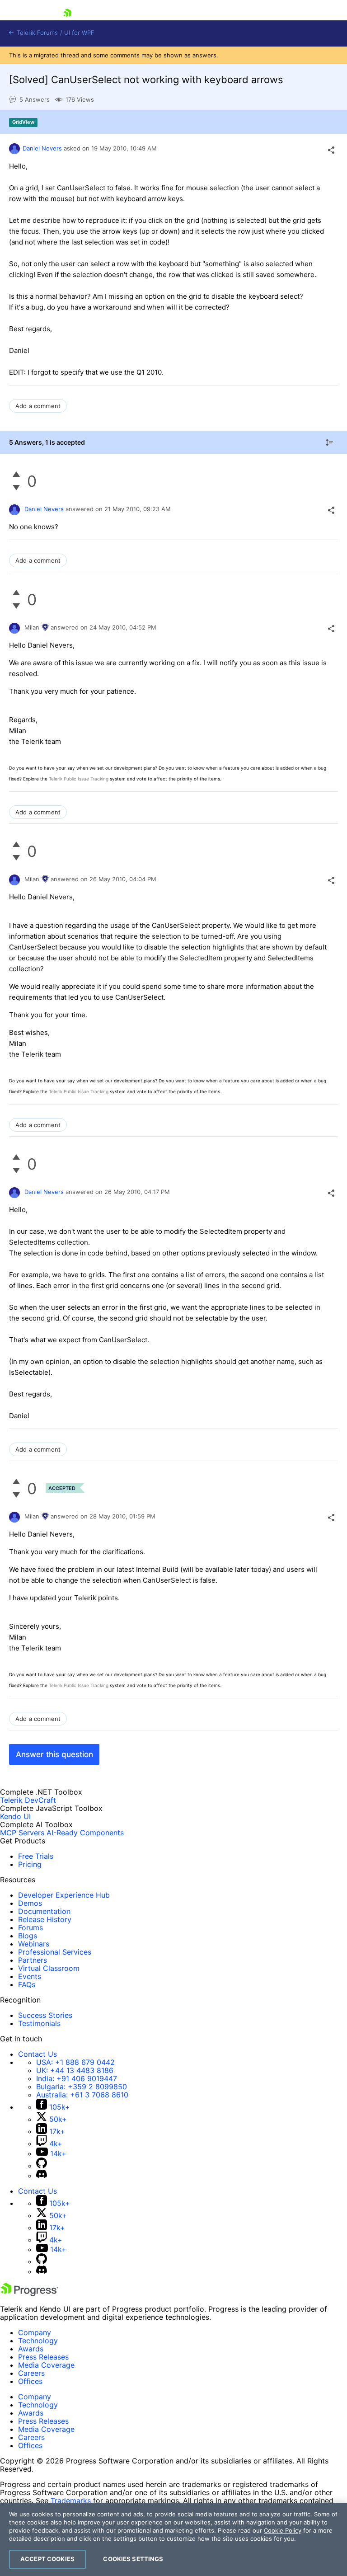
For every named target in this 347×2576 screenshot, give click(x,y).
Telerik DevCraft (28, 1800)
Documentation (44, 1911)
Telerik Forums (36, 33)
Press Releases (43, 2357)
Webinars (34, 1944)
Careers (31, 2373)
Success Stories (45, 2015)
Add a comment (38, 406)
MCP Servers (22, 1833)
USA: (75, 2062)
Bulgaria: (82, 2087)
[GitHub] (42, 2166)
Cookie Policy (283, 2530)
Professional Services (55, 1952)
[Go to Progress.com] (29, 2294)
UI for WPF (79, 33)
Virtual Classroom (49, 1968)
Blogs (28, 1936)
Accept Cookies (47, 2559)
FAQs (27, 1984)
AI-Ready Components (85, 1833)
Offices (30, 2381)
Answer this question (54, 1754)
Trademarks (71, 2501)
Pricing (30, 1864)
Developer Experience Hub (64, 1895)
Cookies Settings (133, 2559)
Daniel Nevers (42, 148)
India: (77, 2078)
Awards (31, 2349)
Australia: (82, 2095)
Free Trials (36, 1856)
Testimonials (39, 2023)
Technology (38, 2341)
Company (35, 2332)
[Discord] (42, 2176)
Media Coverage (46, 2365)
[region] (173, 2539)
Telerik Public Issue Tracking (79, 779)
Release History (45, 1919)
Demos (30, 1903)
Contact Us (38, 2054)
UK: (75, 2070)
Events (30, 1976)
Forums (30, 1927)
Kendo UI (15, 1816)
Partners (33, 1960)
